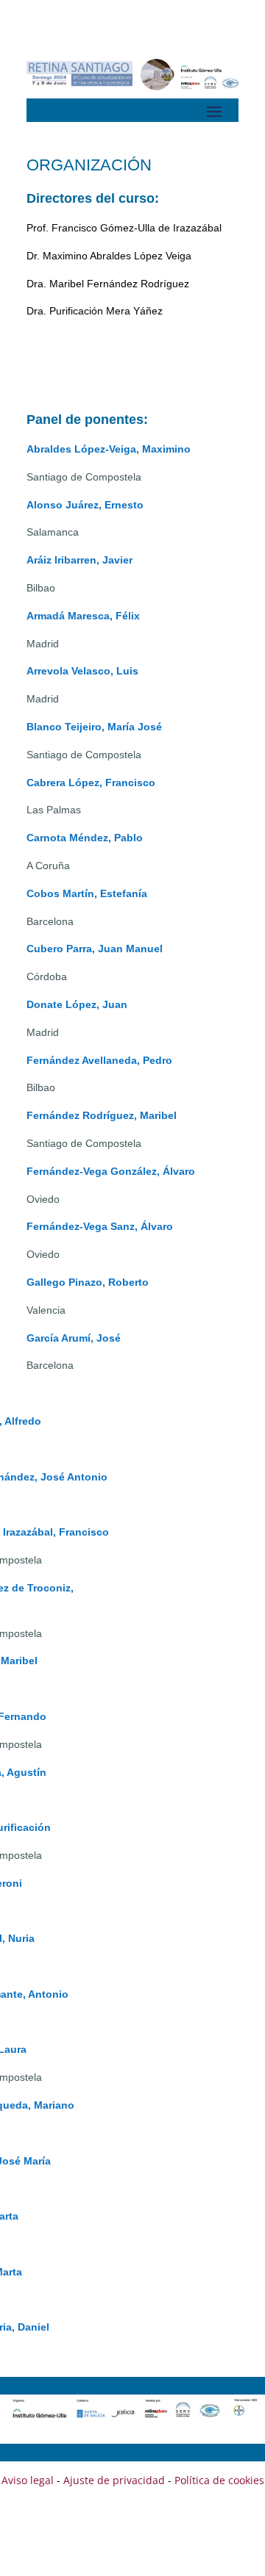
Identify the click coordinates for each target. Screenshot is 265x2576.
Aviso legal (28, 2480)
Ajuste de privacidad (114, 2480)
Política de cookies (219, 2480)
